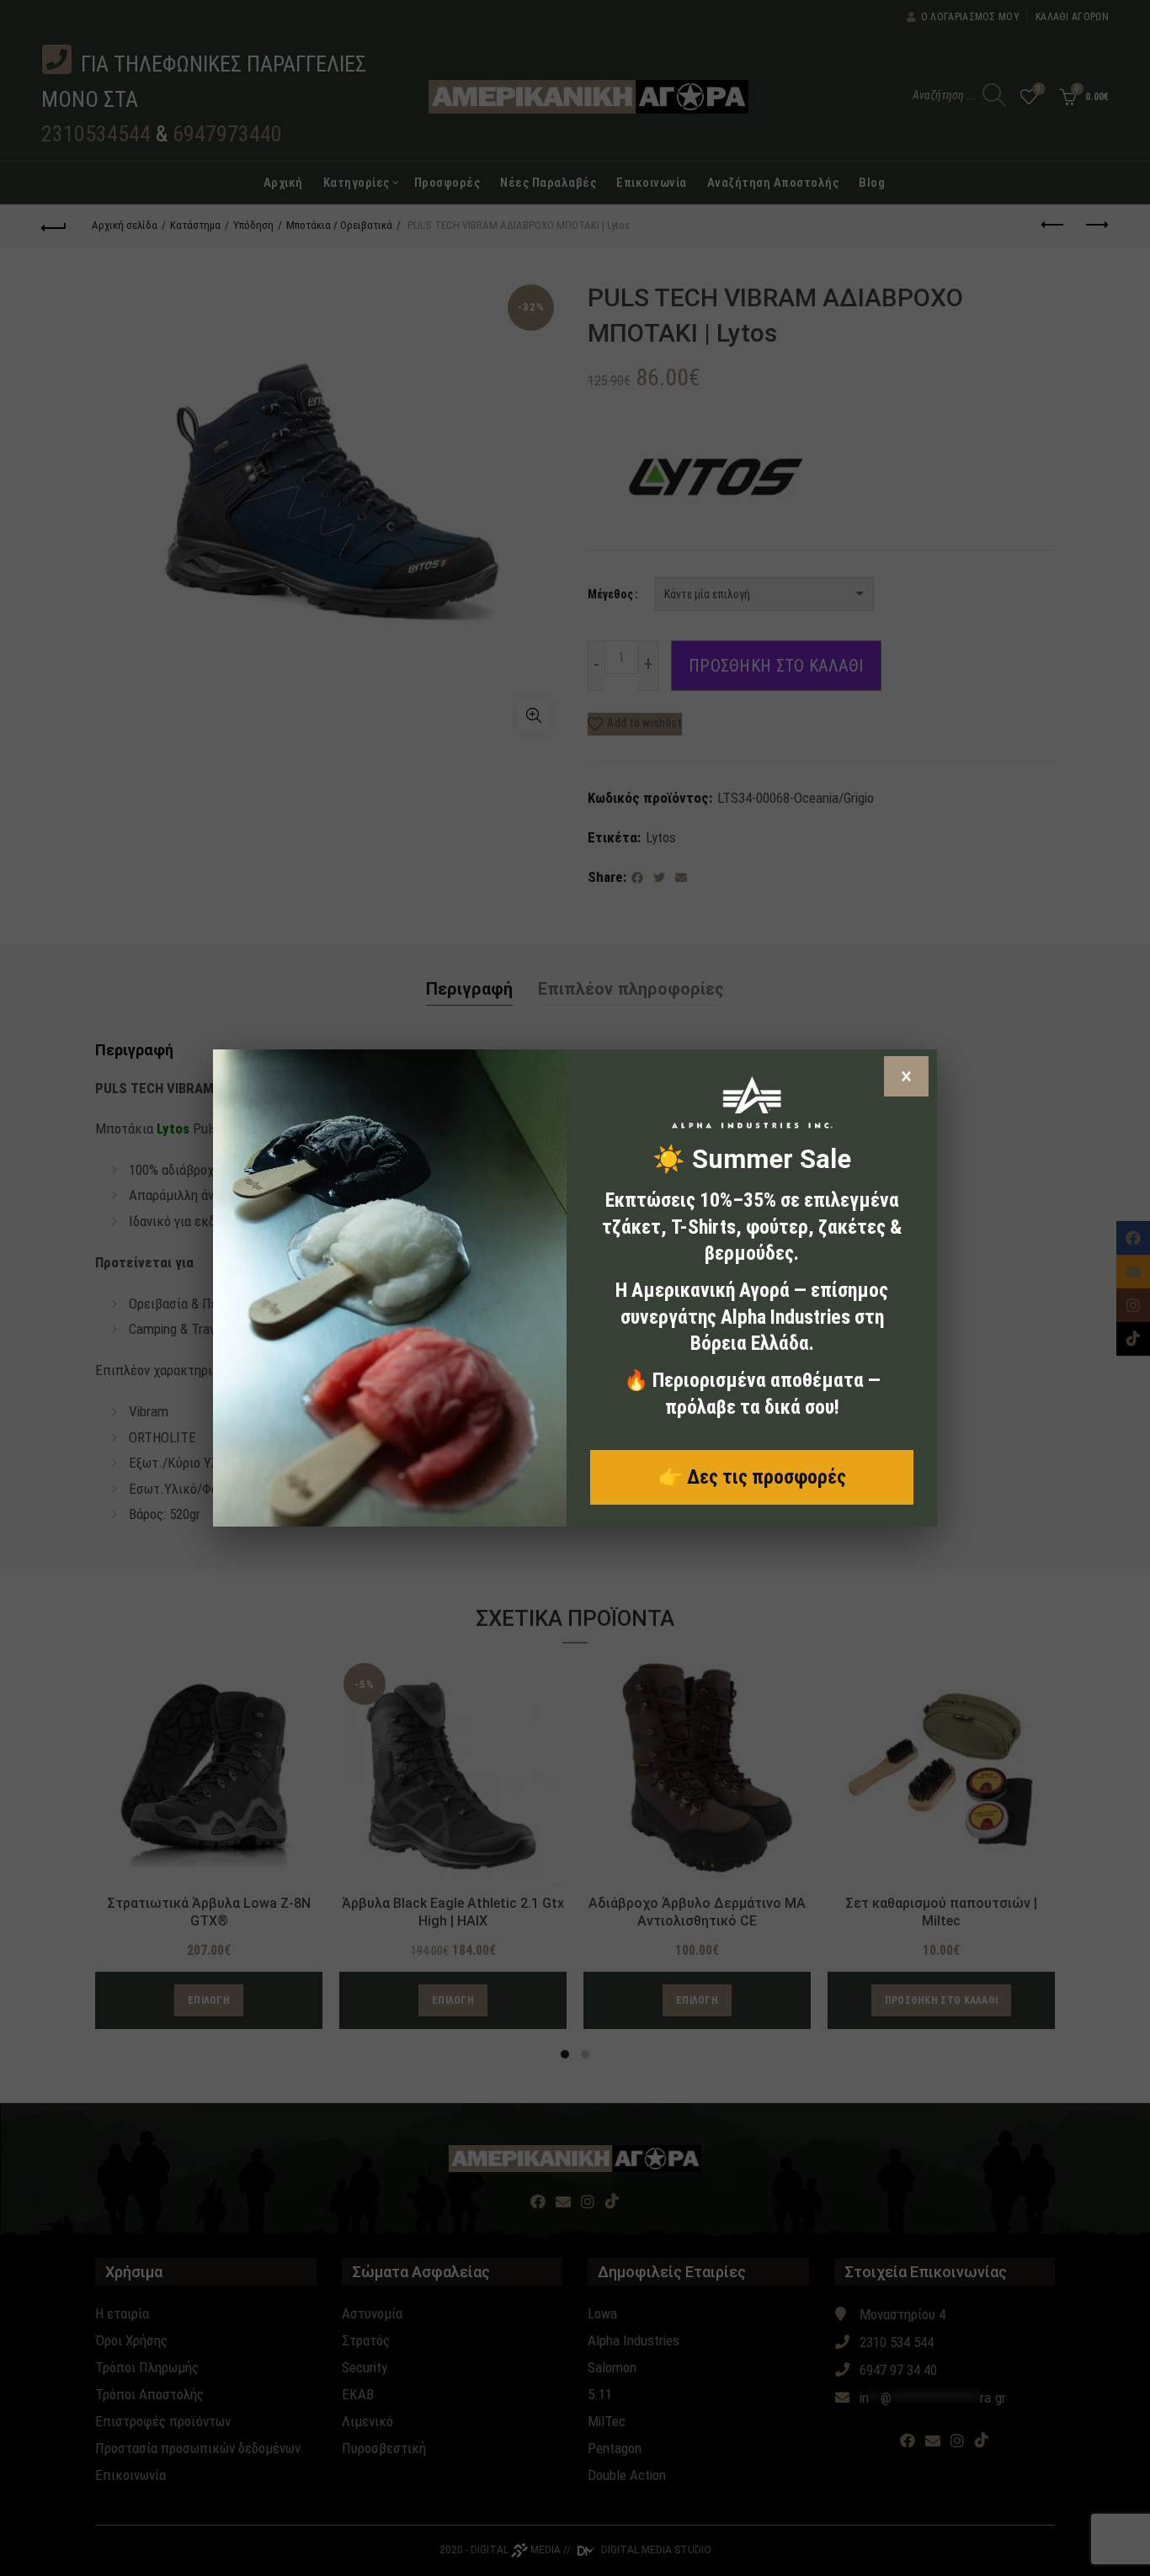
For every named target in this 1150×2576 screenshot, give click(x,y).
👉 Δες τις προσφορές (752, 1477)
